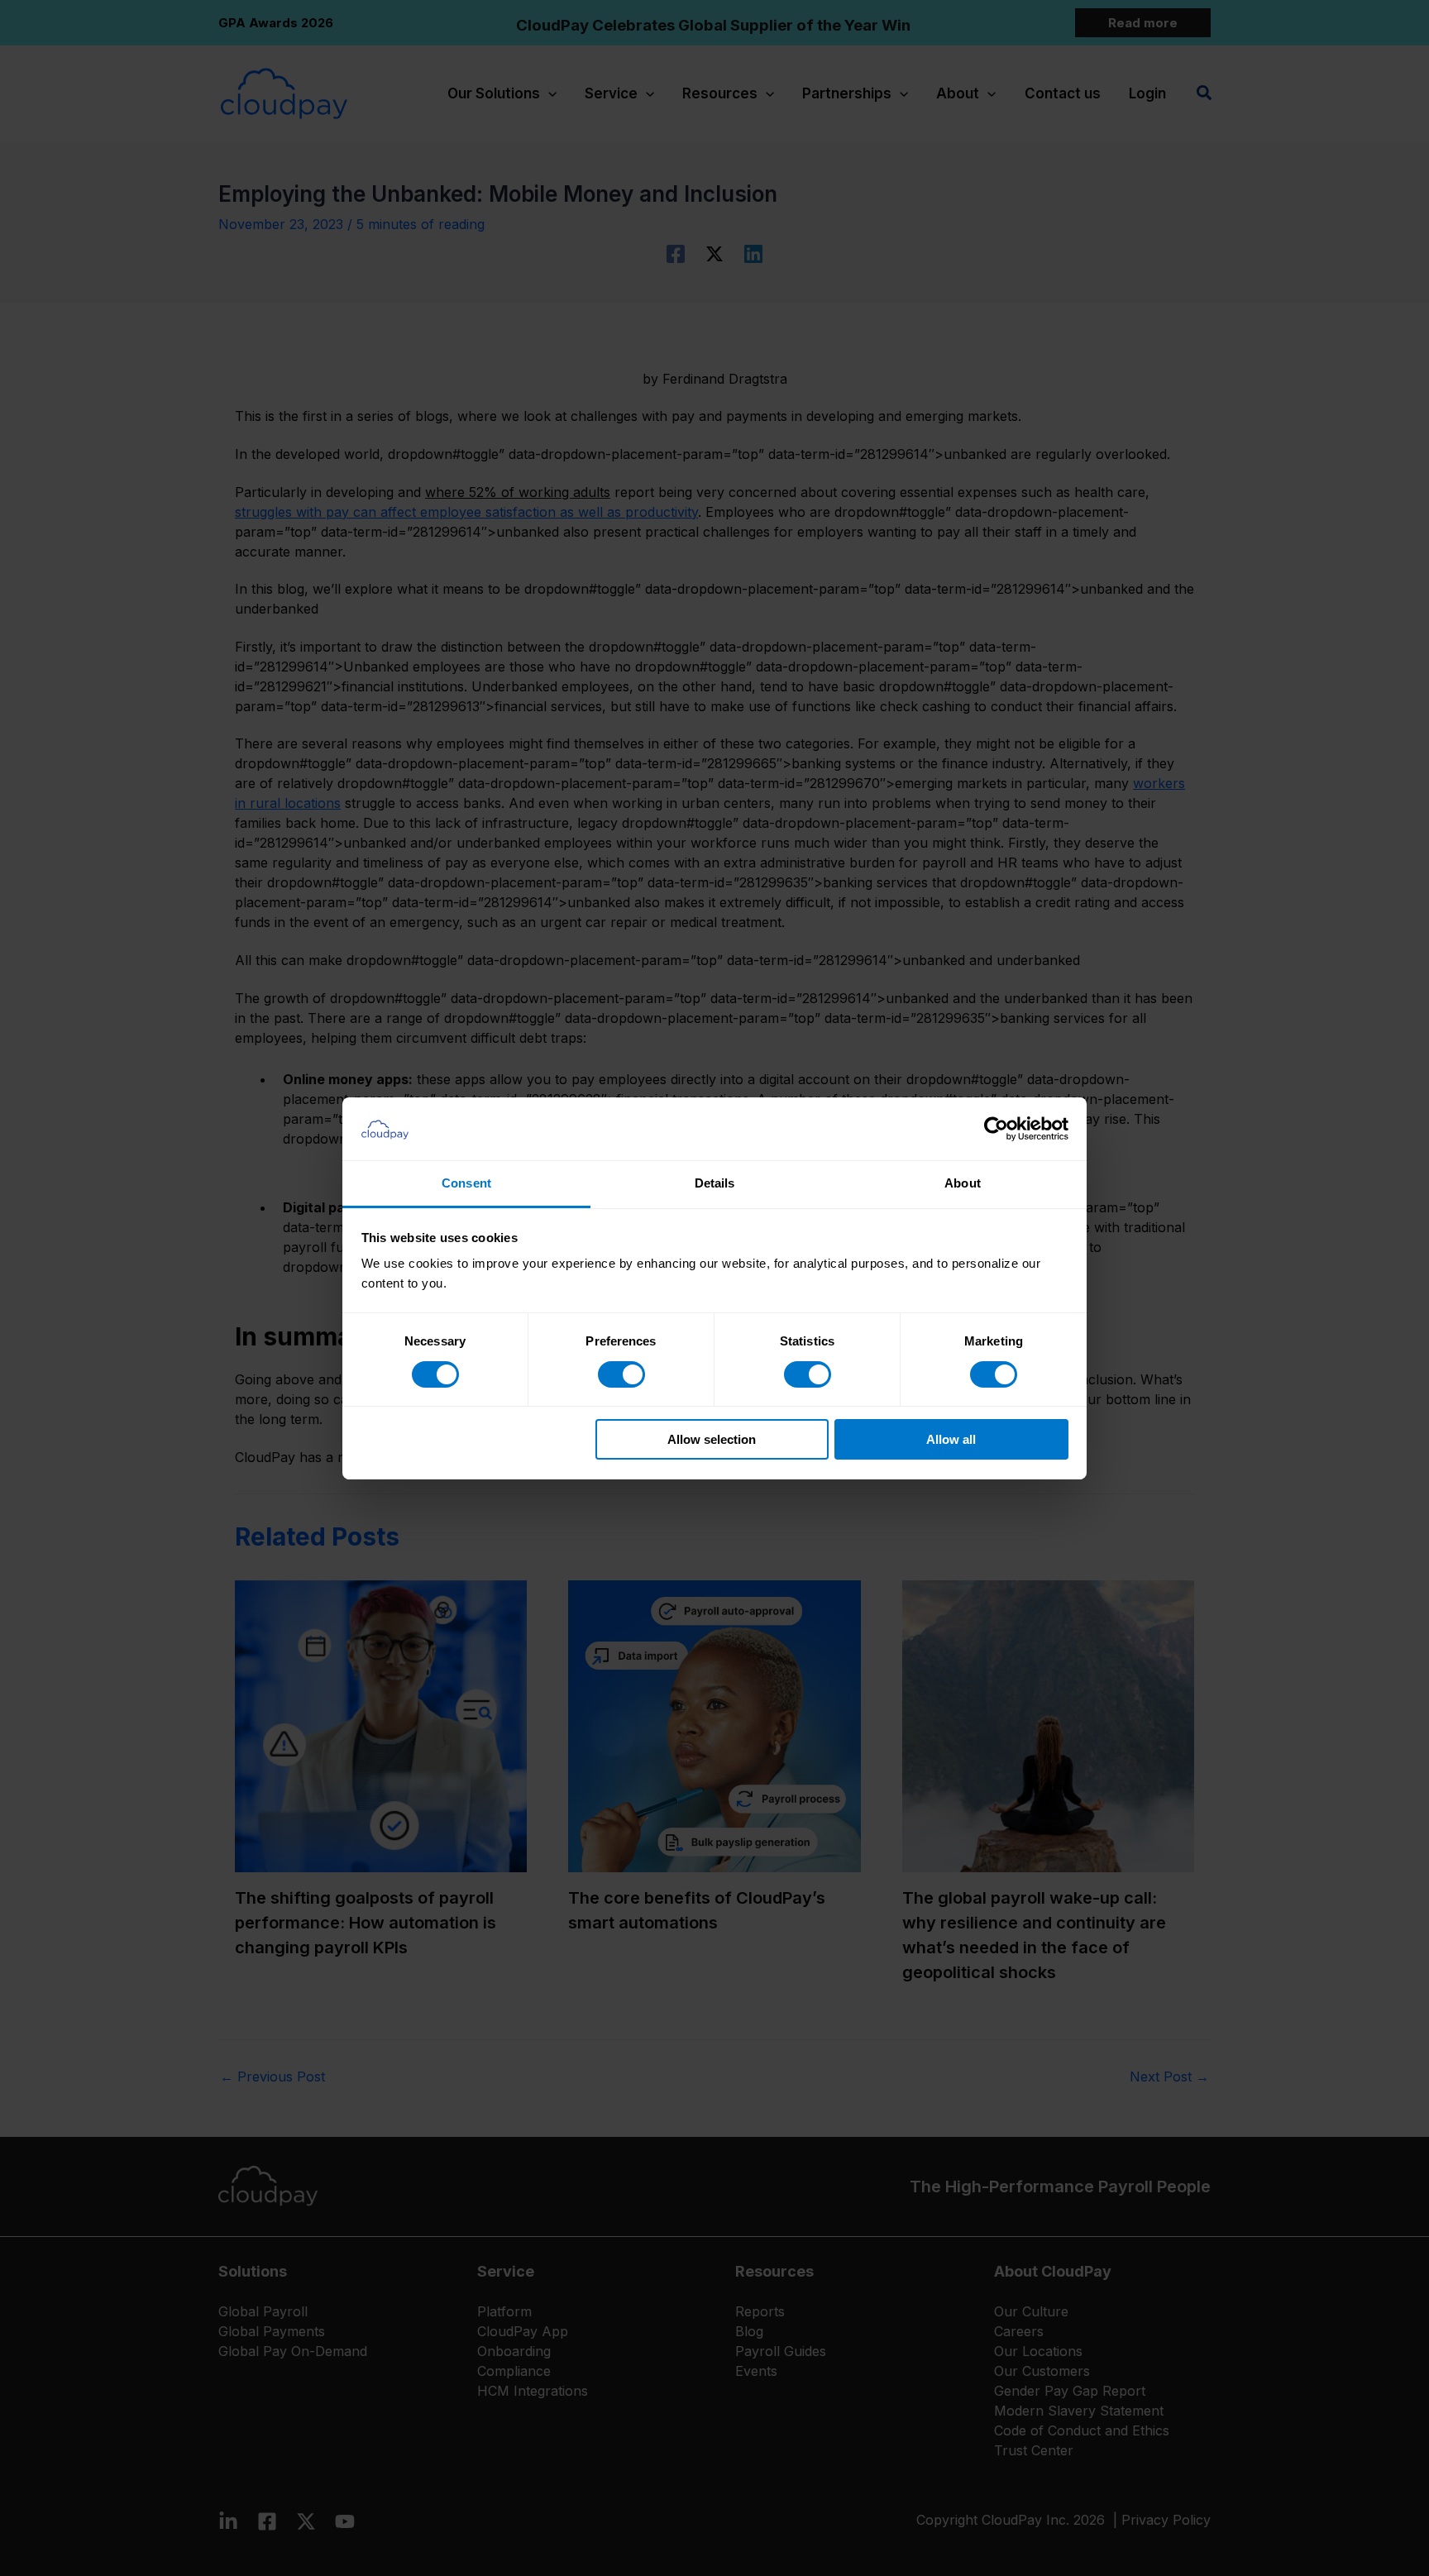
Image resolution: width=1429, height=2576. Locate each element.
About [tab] (963, 1183)
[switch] (621, 1374)
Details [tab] (715, 1183)
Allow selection (712, 1439)
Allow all (951, 1439)
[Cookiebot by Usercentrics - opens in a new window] (996, 1129)
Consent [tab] (466, 1183)
